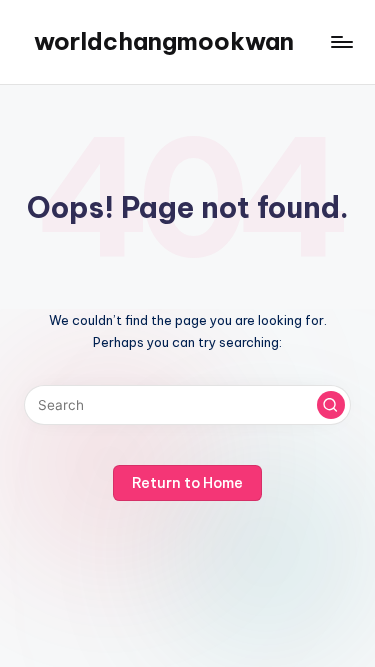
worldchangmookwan (164, 41)
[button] (331, 405)
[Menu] (341, 41)
